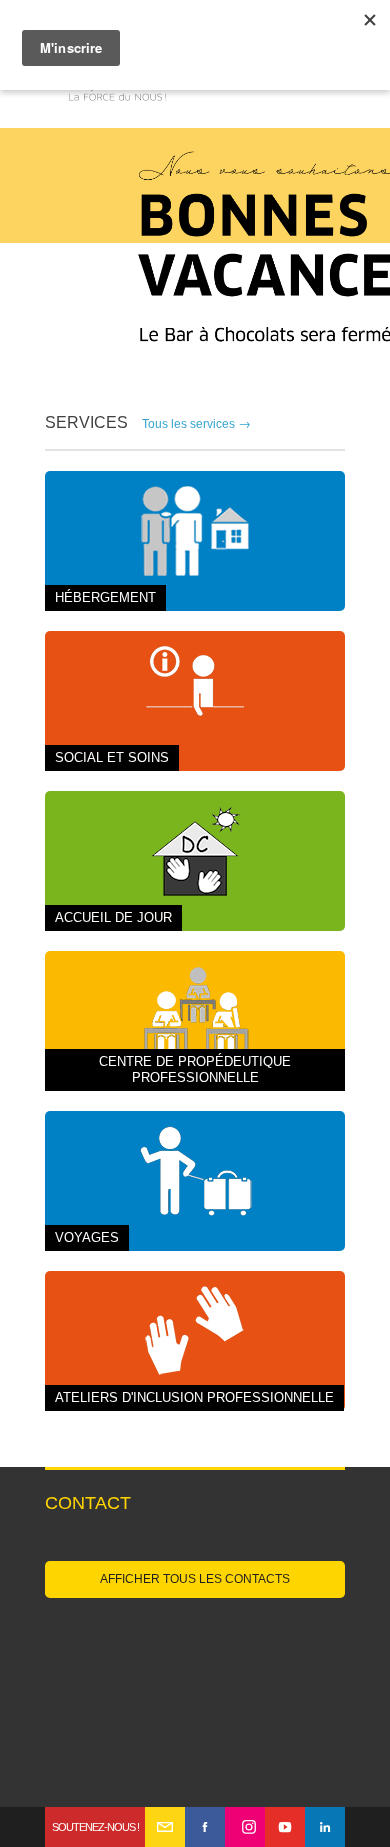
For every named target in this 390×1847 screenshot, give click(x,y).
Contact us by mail (165, 1827)
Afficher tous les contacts (195, 1579)
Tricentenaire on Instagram (245, 1827)
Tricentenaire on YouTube (285, 1827)
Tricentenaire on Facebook (205, 1827)
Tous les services (196, 424)
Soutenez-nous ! (95, 1827)
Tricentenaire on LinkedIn (325, 1827)
